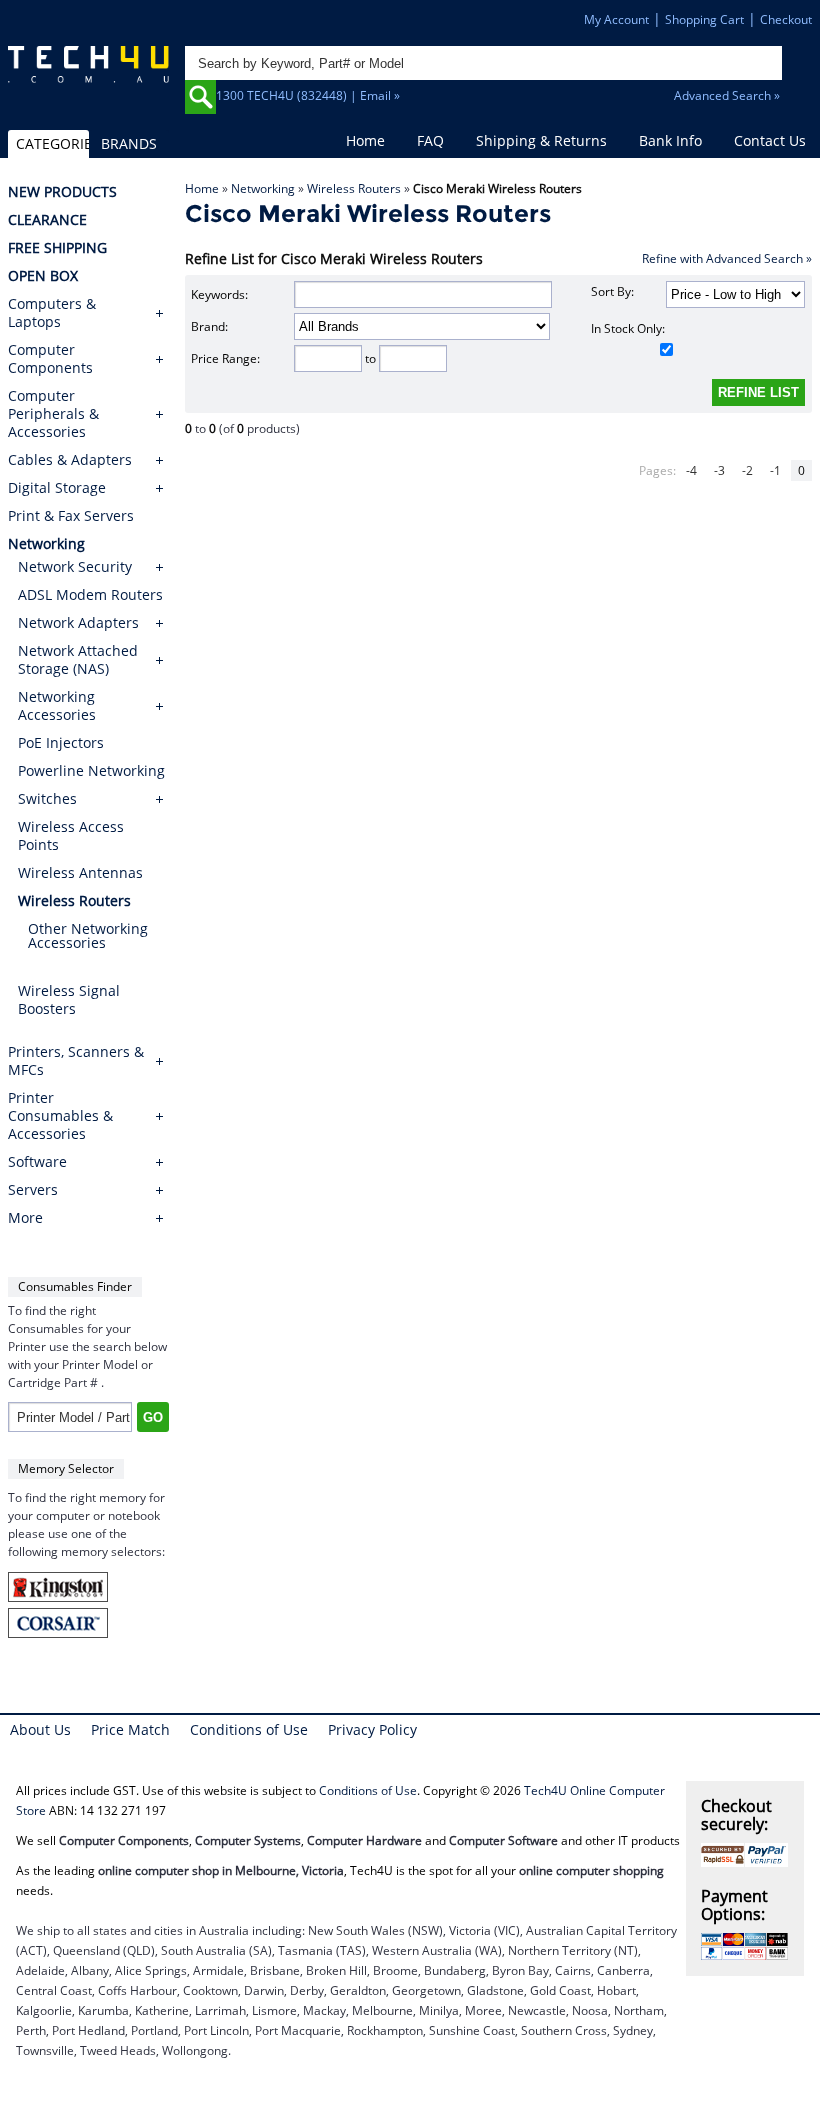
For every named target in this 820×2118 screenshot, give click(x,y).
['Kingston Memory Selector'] (58, 1597)
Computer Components (50, 359)
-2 (747, 470)
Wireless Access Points (71, 835)
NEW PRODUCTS (62, 192)
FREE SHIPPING (57, 248)
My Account (616, 19)
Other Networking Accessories (88, 935)
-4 (691, 470)
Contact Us (770, 140)
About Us (40, 1729)
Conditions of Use (249, 1729)
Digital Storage (57, 488)
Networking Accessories (57, 705)
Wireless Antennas (80, 872)
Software (37, 1162)
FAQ (430, 140)
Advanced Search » (727, 95)
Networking (263, 188)
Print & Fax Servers (71, 516)
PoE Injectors (61, 742)
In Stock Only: (628, 328)
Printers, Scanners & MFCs (76, 1061)
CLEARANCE (47, 220)
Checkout (786, 19)
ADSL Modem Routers (90, 594)
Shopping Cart (704, 19)
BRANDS (129, 143)
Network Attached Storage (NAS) (78, 659)
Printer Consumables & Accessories (60, 1116)
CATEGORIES (52, 143)
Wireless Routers (354, 188)
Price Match (130, 1729)
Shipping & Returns (541, 140)
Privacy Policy (372, 1729)
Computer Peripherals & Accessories (53, 414)
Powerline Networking (91, 770)
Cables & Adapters (70, 460)
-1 (775, 470)
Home (365, 140)
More (25, 1218)
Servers (33, 1190)
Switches (47, 798)
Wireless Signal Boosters (69, 999)
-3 (719, 470)
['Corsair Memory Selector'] (58, 1633)
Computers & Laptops (52, 313)
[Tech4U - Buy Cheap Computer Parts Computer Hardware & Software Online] (88, 72)
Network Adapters (78, 622)
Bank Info (670, 140)
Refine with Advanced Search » (727, 258)
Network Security (75, 566)
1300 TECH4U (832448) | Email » (308, 95)
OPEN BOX (43, 276)
